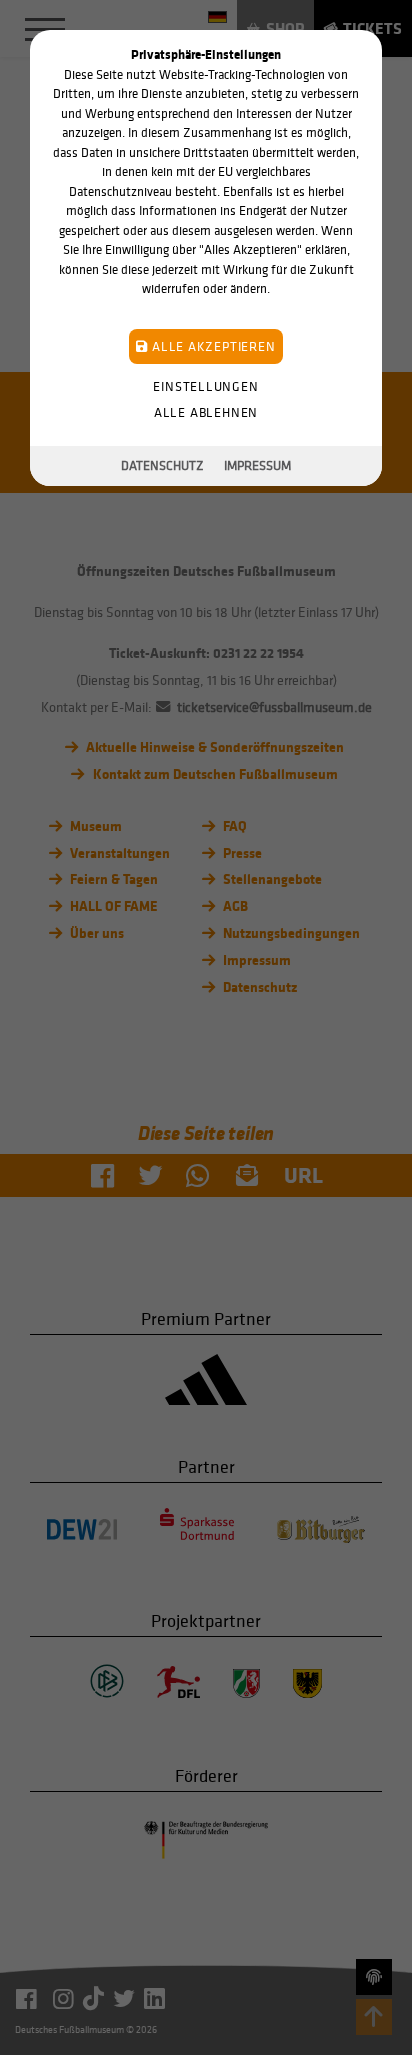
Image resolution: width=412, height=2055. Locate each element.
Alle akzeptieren (211, 346)
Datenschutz (162, 465)
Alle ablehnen (206, 412)
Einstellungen (205, 386)
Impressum (257, 465)
